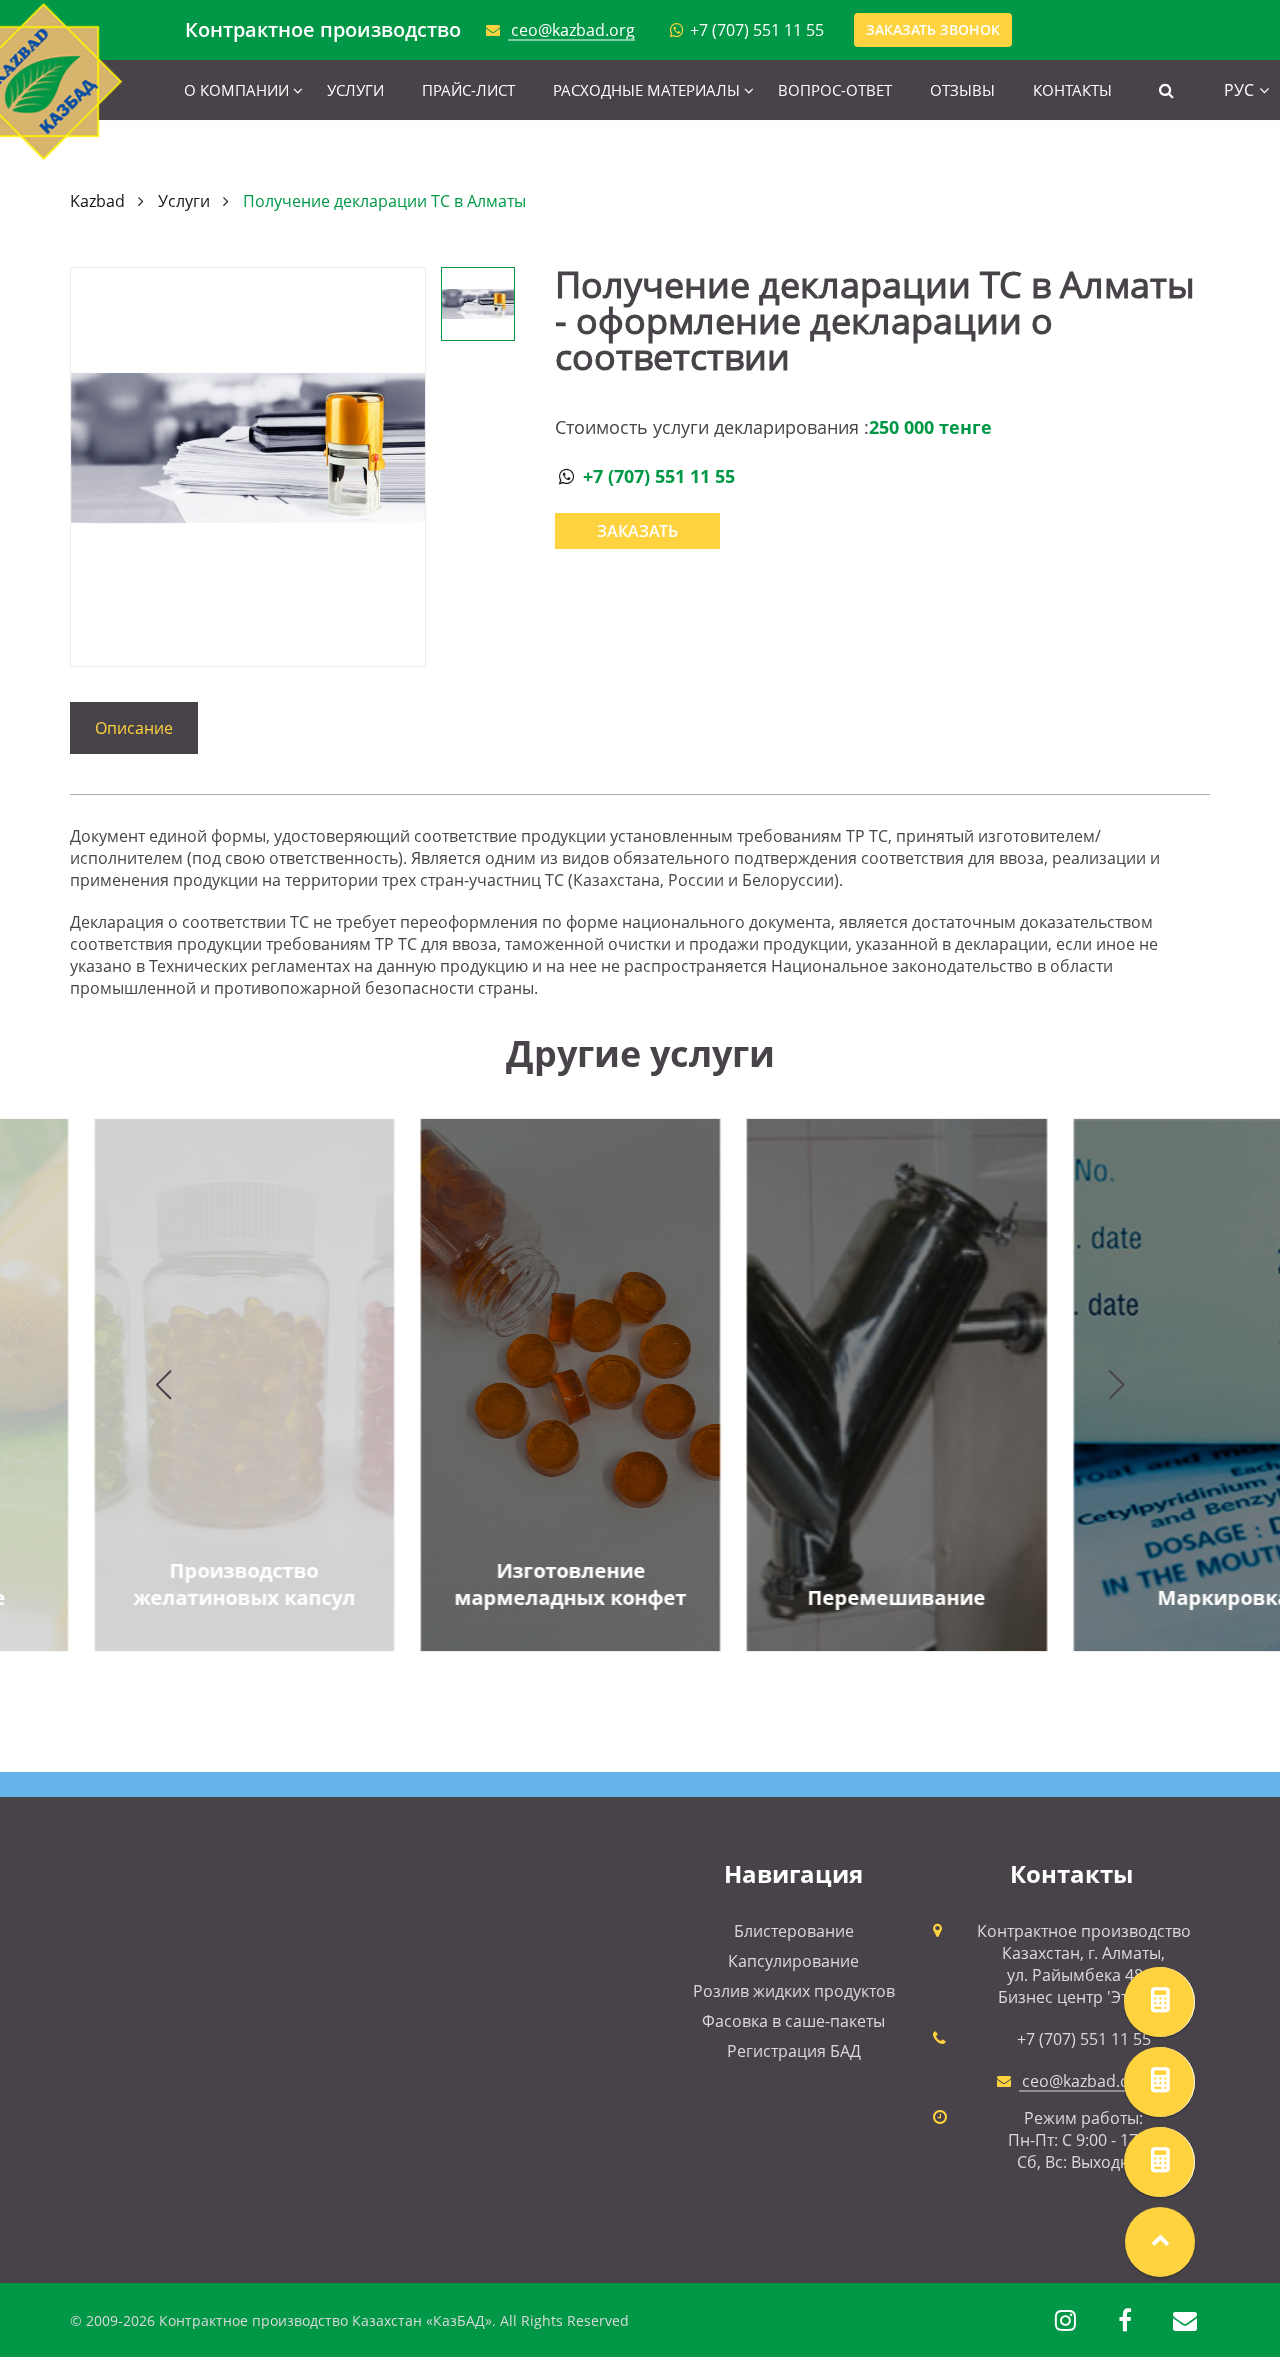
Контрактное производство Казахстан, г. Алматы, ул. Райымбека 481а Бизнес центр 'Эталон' (1084, 1964)
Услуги (355, 90)
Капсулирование (793, 1961)
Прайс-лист (468, 90)
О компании (236, 90)
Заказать (637, 531)
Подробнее (477, 1591)
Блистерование (794, 1931)
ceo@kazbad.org (573, 30)
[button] (163, 1385)
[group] (476, 1385)
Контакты (1072, 90)
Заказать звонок (933, 29)
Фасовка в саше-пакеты (793, 2021)
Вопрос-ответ (835, 90)
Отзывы (962, 90)
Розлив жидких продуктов (794, 1991)
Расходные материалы (646, 90)
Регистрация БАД (794, 2051)
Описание (134, 728)
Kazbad (97, 201)
